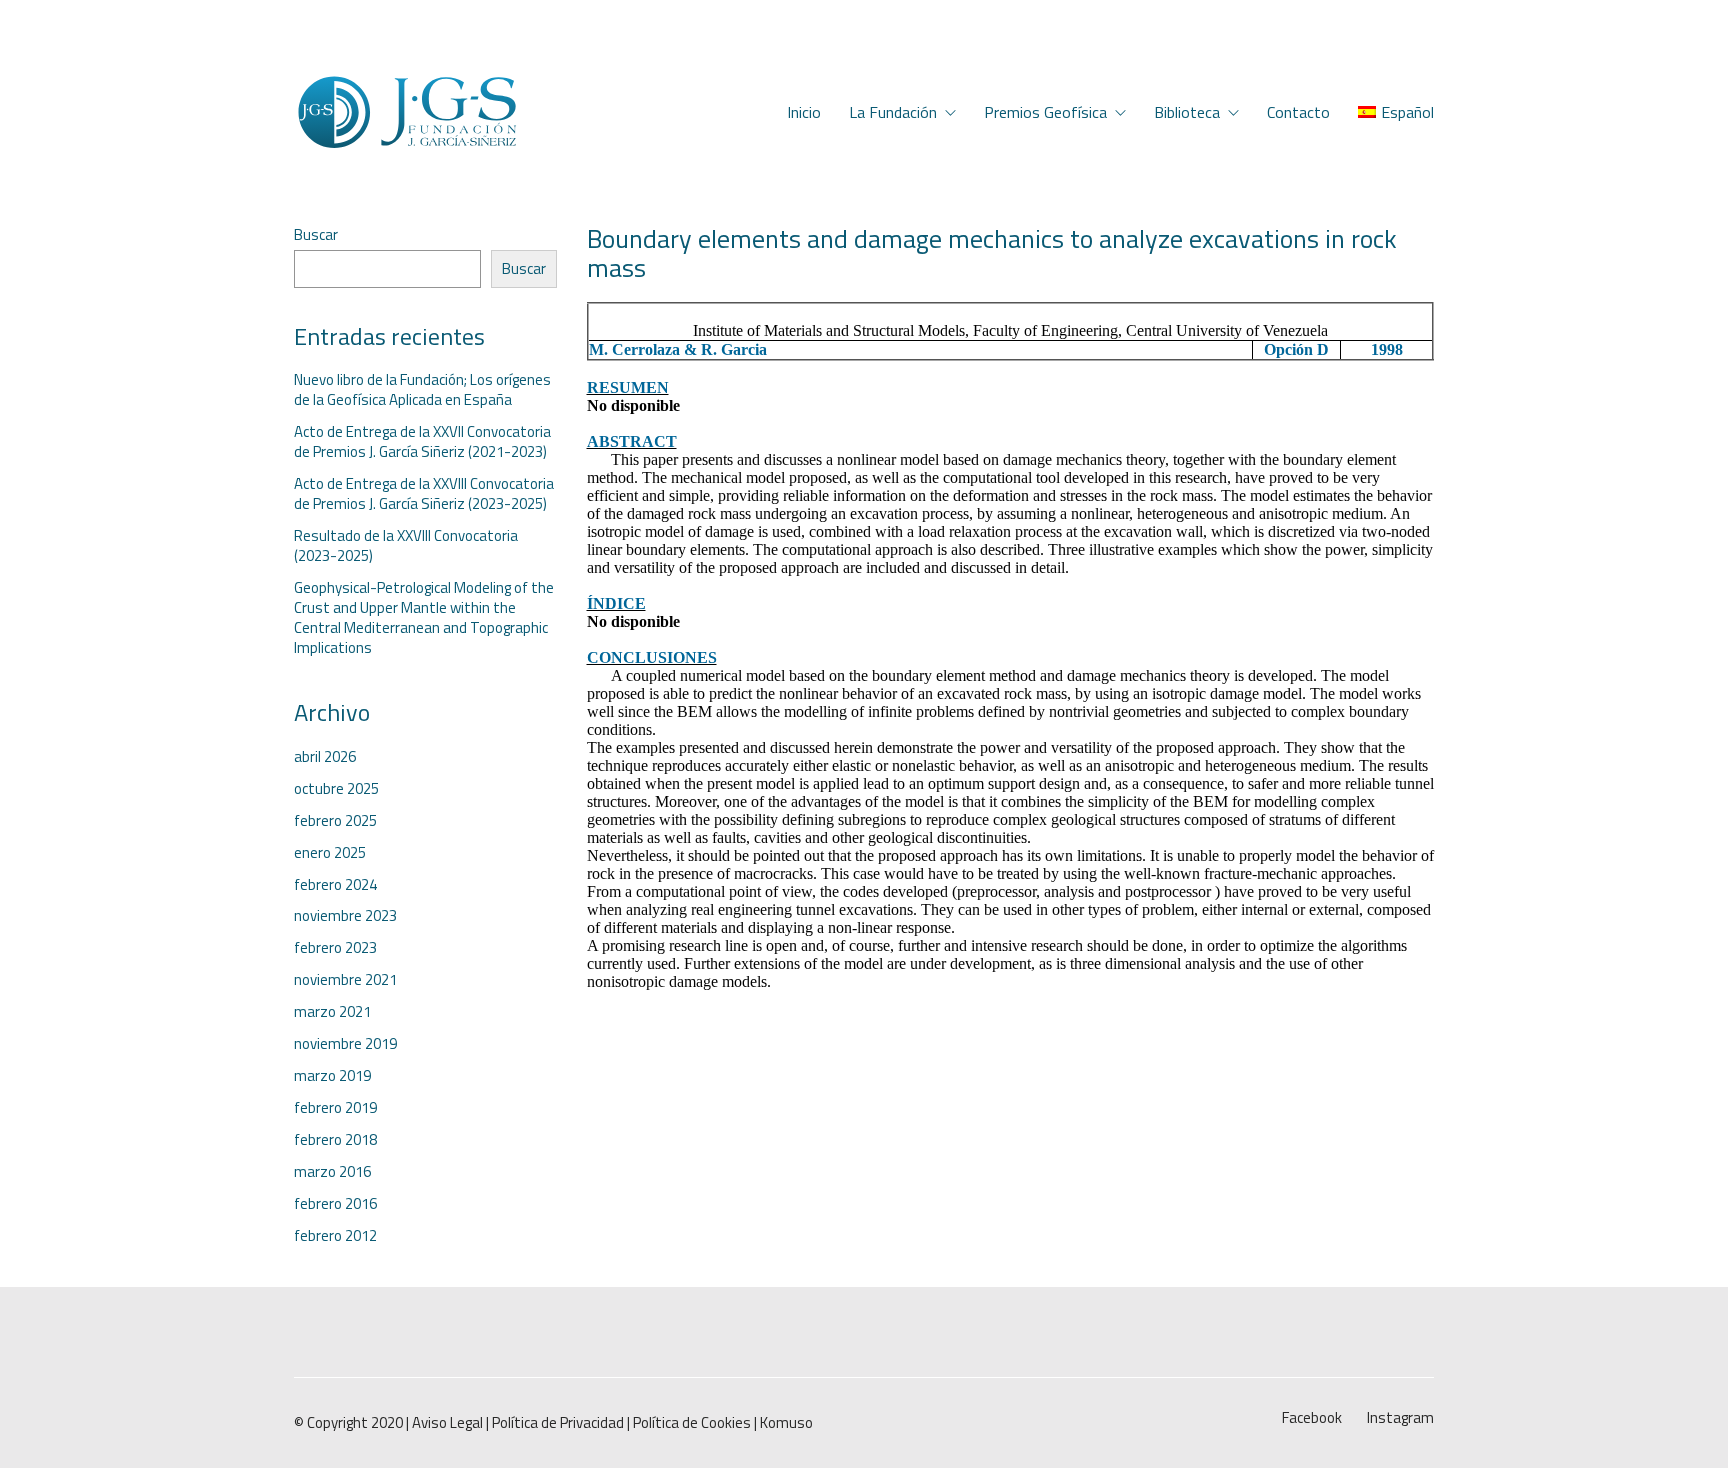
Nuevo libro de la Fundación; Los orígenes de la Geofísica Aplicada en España (422, 390)
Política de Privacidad (558, 1423)
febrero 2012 (335, 1236)
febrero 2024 (335, 885)
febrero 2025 (335, 821)
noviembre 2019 (345, 1044)
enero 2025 (330, 853)
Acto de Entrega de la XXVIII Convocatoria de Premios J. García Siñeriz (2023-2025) (424, 494)
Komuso (786, 1423)
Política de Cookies (692, 1423)
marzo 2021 (332, 1012)
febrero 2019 (335, 1108)
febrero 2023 (335, 948)
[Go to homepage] (406, 112)
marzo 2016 (332, 1172)
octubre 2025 (336, 789)
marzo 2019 (332, 1076)
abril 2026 (325, 757)
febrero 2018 (335, 1140)
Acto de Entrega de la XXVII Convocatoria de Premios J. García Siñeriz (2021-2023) (422, 442)
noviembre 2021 (345, 980)
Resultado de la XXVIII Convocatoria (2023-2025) (406, 546)
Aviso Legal (447, 1423)
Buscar (316, 235)
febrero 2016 (335, 1204)
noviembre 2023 (345, 916)
